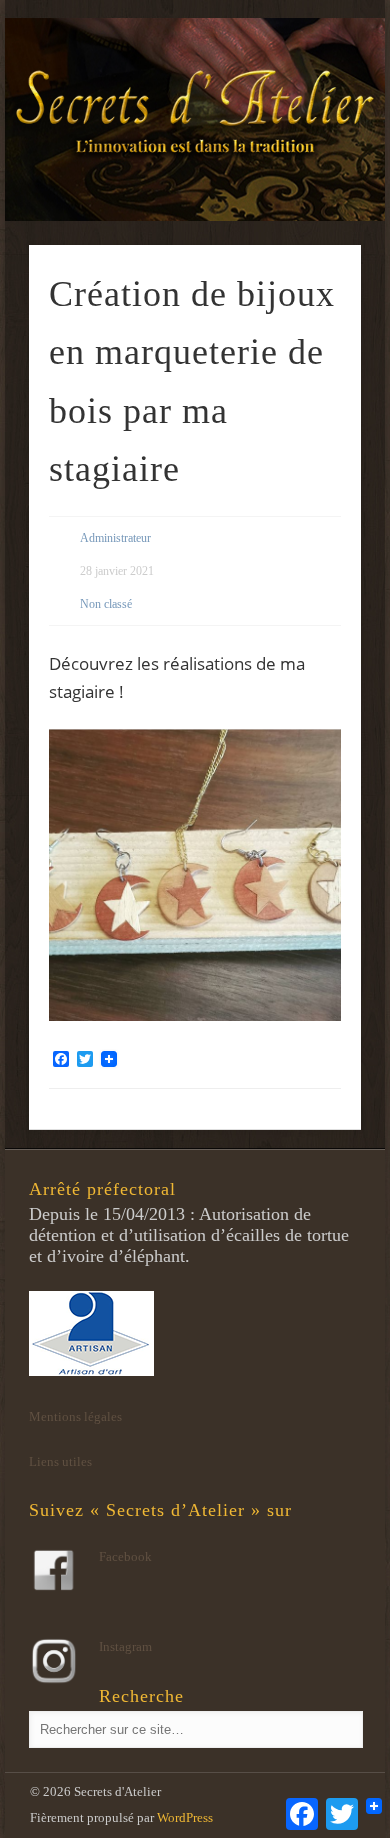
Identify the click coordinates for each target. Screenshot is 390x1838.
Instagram (125, 1646)
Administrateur (115, 538)
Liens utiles (60, 1461)
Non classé (106, 604)
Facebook (125, 1556)
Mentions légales (75, 1416)
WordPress (185, 1817)
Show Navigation (312, 179)
